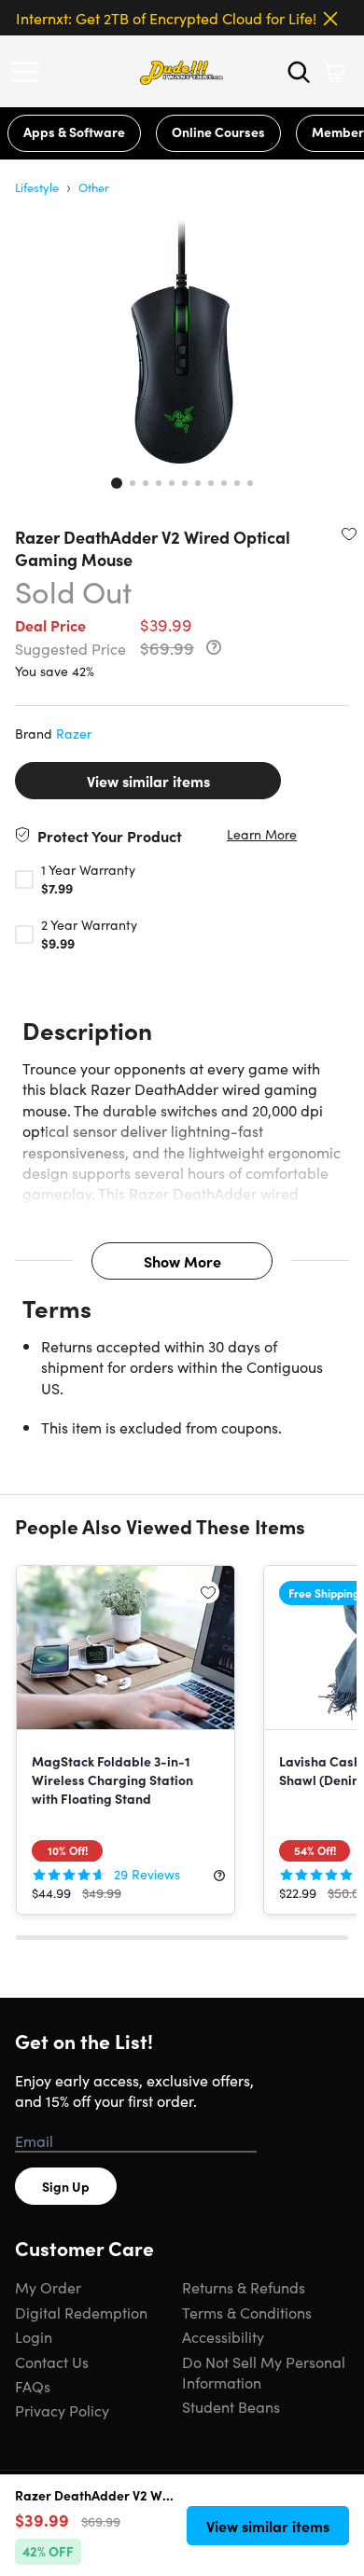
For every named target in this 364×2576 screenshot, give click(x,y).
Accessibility (223, 2336)
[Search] (299, 72)
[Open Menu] (30, 72)
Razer (74, 733)
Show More (182, 1261)
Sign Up (66, 2186)
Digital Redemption (81, 2312)
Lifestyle (37, 187)
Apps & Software (74, 132)
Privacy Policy (62, 2410)
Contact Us (52, 2361)
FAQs (33, 2386)
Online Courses (218, 132)
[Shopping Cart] (334, 72)
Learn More (262, 834)
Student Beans (231, 2406)
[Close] (330, 19)
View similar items (148, 781)
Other (94, 187)
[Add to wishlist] (349, 533)
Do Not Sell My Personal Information (264, 2372)
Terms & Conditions (247, 2312)
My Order (48, 2287)
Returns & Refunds (244, 2287)
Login (34, 2336)
